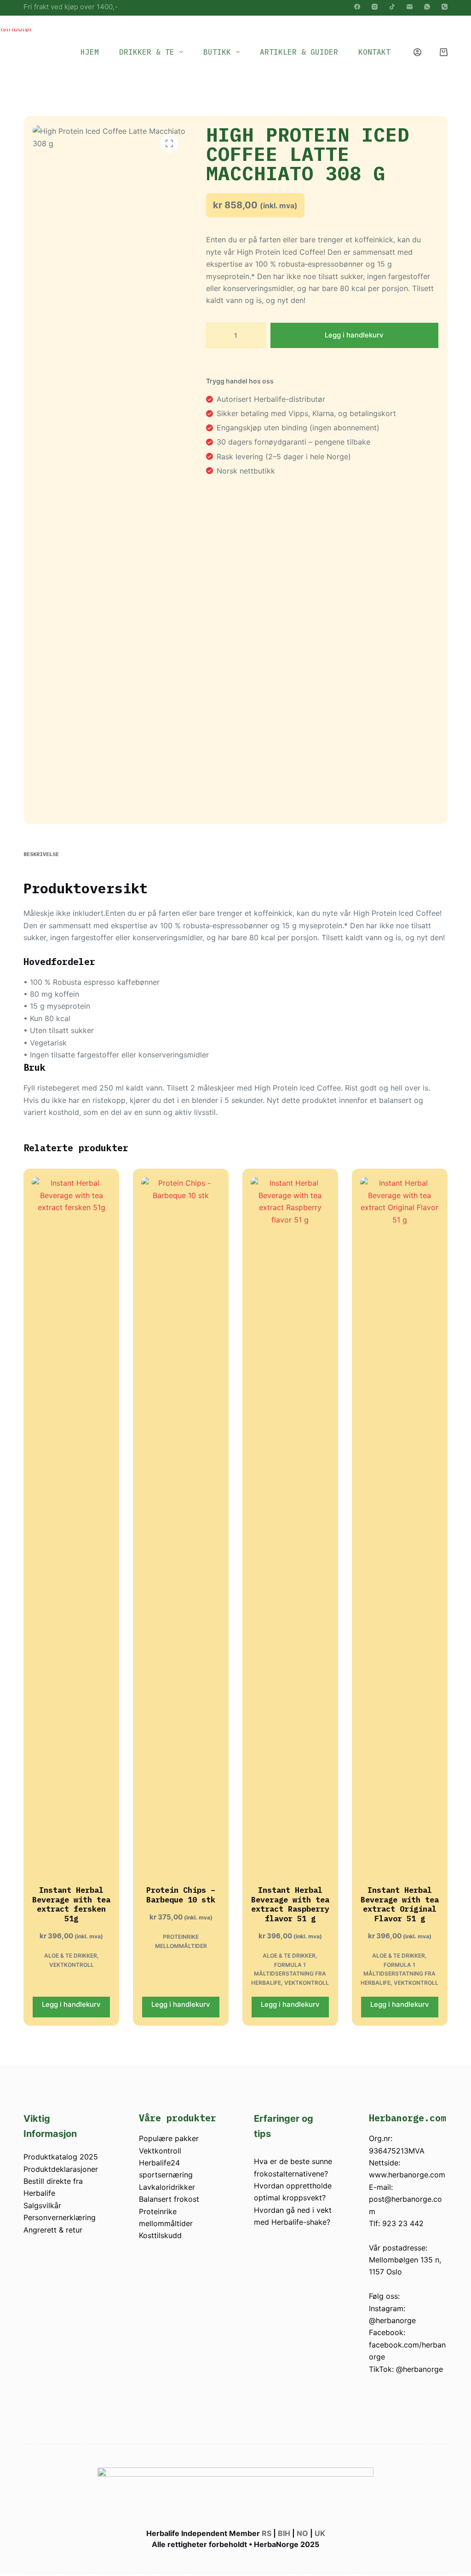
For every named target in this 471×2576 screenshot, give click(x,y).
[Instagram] (375, 7)
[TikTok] (392, 7)
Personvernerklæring (60, 2217)
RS (267, 2533)
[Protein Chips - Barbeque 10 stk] (181, 1522)
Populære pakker (169, 2138)
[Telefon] (445, 7)
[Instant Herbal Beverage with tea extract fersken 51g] (71, 1522)
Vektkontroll (72, 1965)
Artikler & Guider (299, 52)
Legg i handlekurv (354, 335)
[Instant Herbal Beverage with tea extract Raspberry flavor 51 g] (290, 1522)
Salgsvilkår (42, 2205)
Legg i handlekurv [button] (71, 2004)
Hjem (90, 52)
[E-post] (410, 7)
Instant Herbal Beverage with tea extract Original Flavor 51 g (400, 1904)
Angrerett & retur (53, 2230)
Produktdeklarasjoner (61, 2169)
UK (320, 2533)
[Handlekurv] (444, 52)
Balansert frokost (169, 2199)
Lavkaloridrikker (167, 2187)
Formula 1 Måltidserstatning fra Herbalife (289, 1974)
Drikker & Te (147, 52)
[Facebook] (357, 7)
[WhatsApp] (427, 7)
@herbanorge (392, 2320)
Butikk (217, 52)
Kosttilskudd (160, 2235)
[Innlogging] (417, 52)
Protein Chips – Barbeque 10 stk (181, 1895)
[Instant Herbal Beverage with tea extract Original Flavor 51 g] (400, 1522)
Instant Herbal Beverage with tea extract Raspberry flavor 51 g (290, 1904)
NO (302, 2533)
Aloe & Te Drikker (71, 1956)
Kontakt (374, 52)
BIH (284, 2533)
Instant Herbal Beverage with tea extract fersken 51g (71, 1904)
